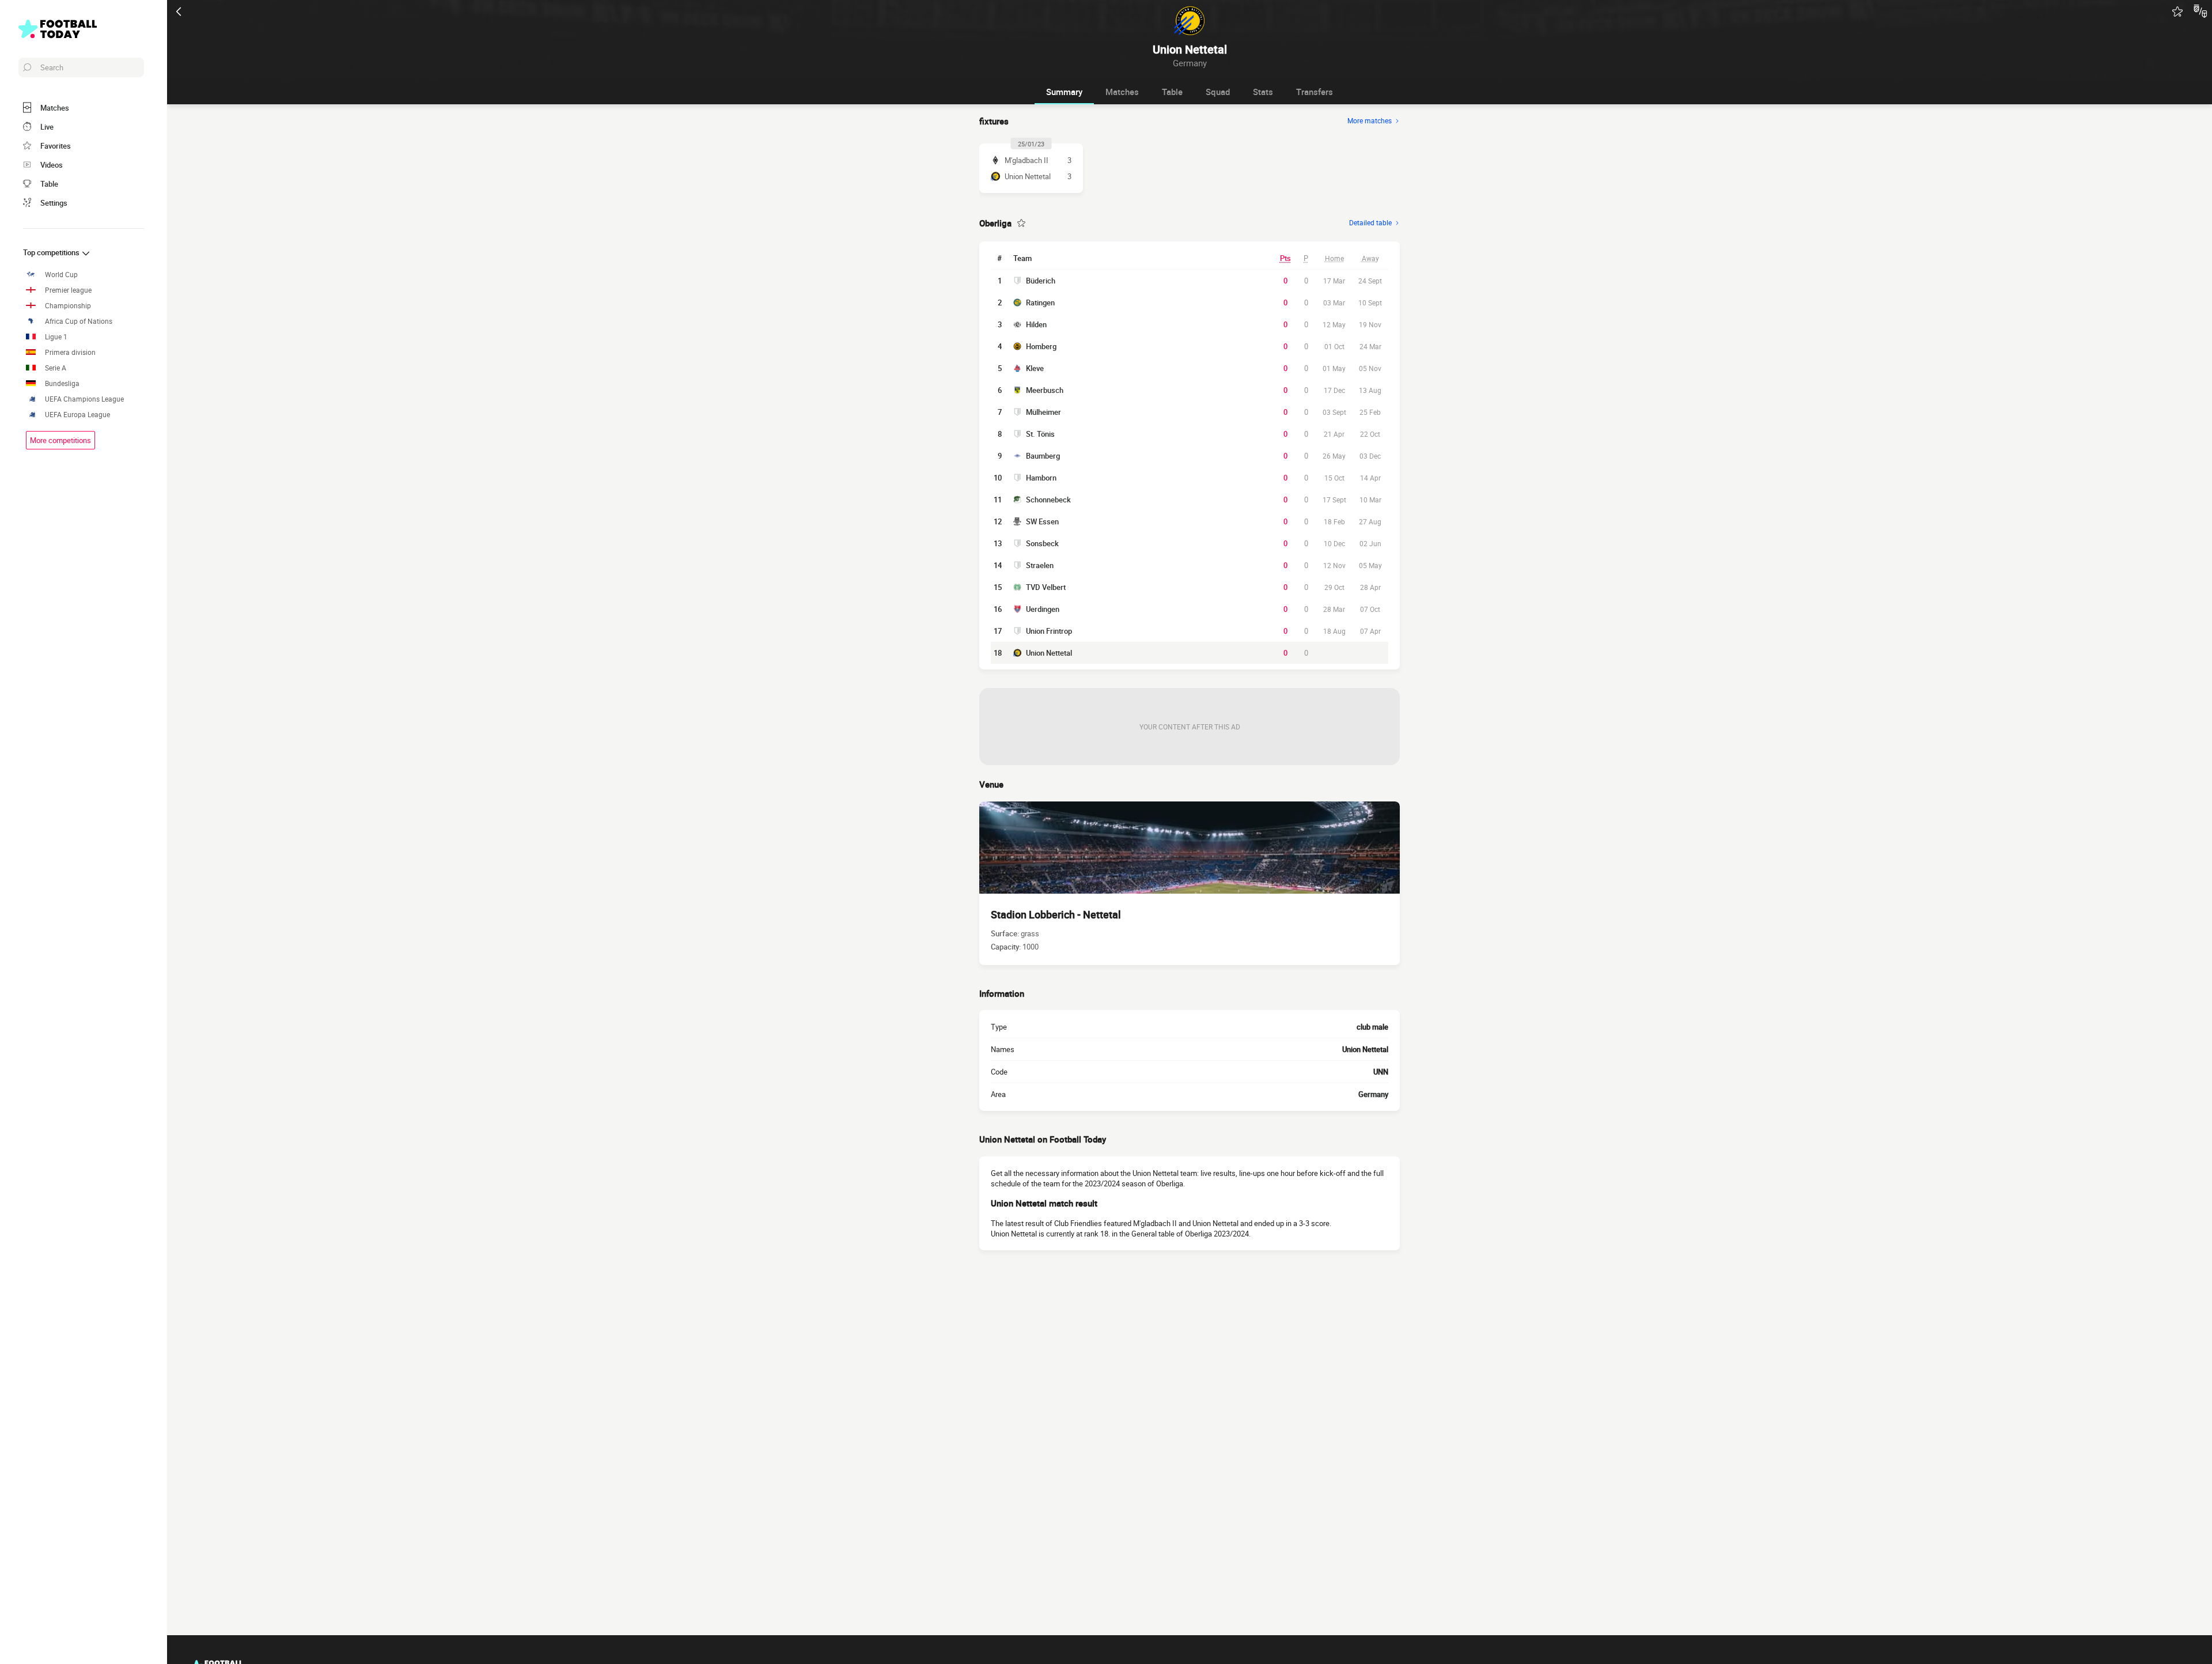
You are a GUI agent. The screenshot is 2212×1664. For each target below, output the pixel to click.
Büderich (1041, 281)
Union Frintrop (1049, 631)
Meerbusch (1045, 390)
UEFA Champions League (84, 399)
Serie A (56, 368)
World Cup (61, 275)
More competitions (60, 440)
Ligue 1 (56, 337)
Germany (1373, 1094)
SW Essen (1042, 521)
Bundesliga (62, 383)
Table (1172, 92)
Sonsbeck (1042, 543)
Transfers (1315, 92)
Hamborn (1041, 478)
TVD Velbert (1046, 587)
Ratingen (1040, 302)
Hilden (1036, 324)
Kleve (1035, 368)
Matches (1122, 92)
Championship (68, 306)
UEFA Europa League (77, 415)
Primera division (70, 352)
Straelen (1040, 565)
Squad (1218, 92)
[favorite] (2177, 12)
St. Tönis (1040, 434)
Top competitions (52, 252)
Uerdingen (1043, 609)
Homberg (1041, 346)
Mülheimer (1043, 412)
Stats (1263, 92)
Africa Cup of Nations (79, 321)
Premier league (68, 290)
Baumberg (1043, 456)
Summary (1064, 92)
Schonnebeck (1048, 500)
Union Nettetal (1049, 653)
